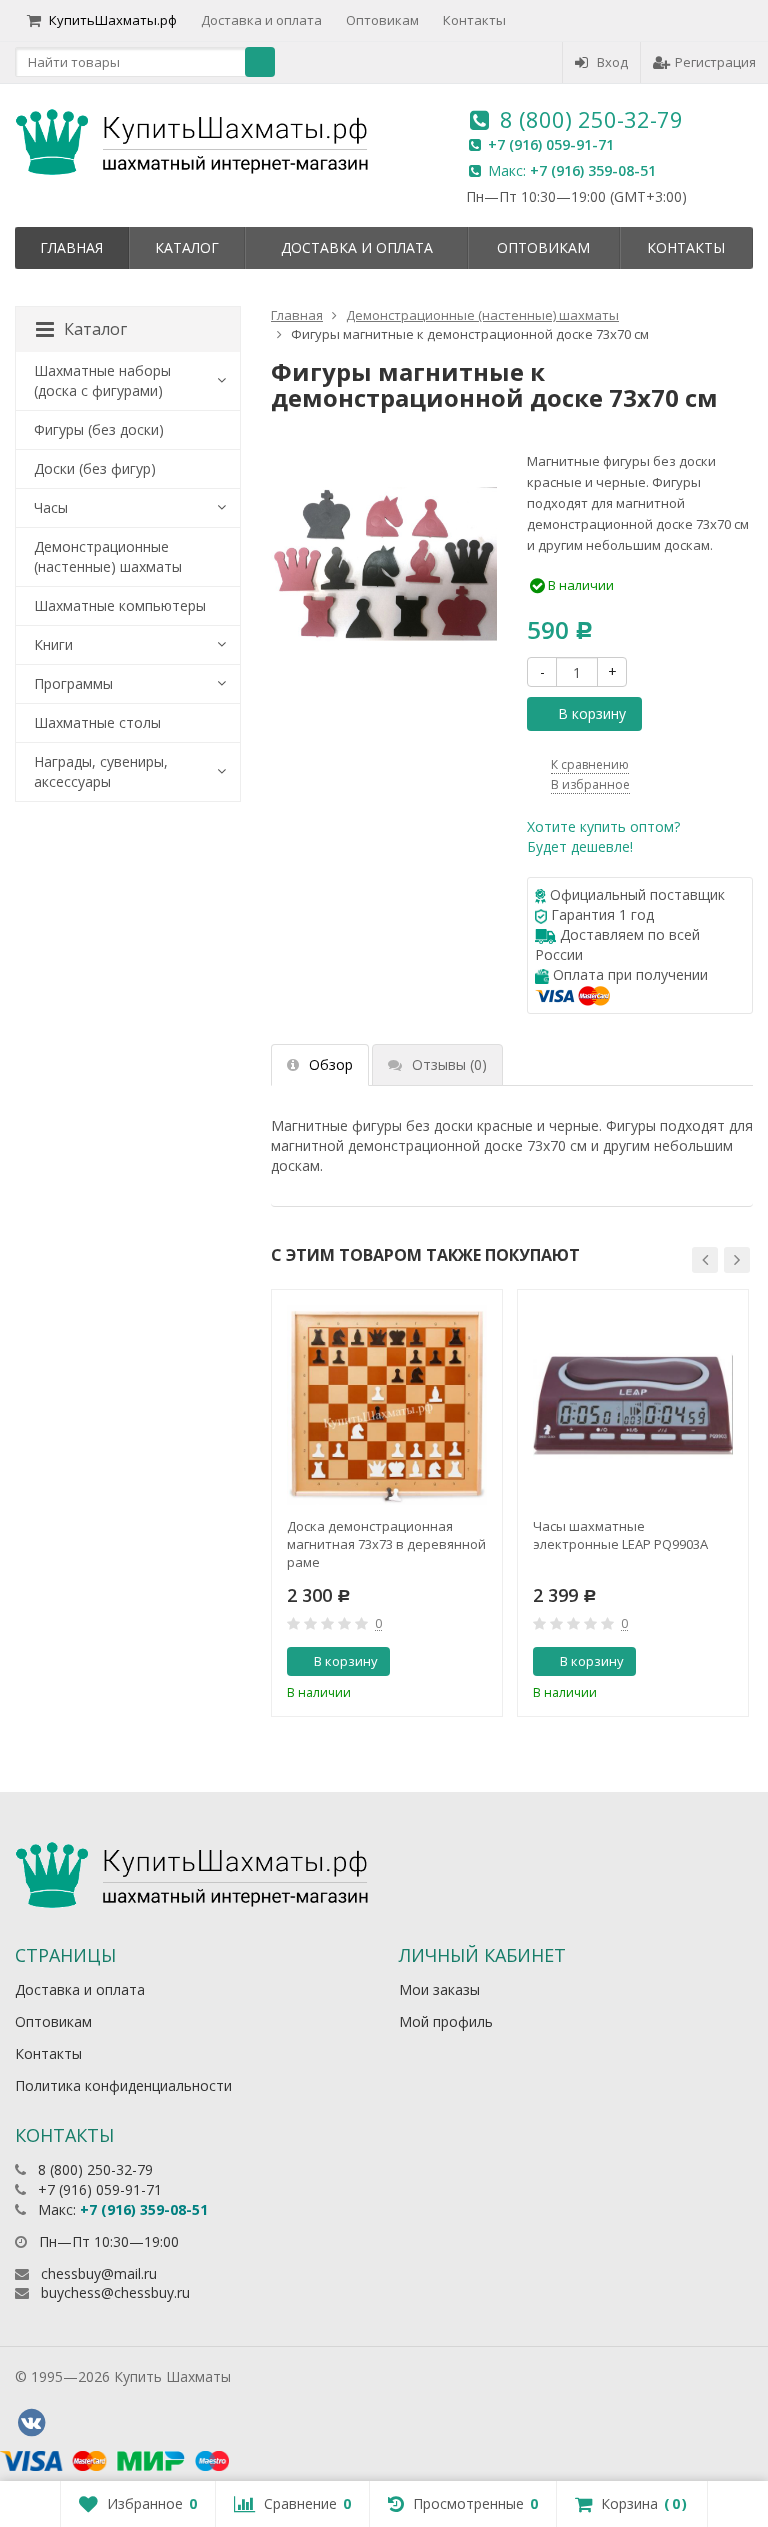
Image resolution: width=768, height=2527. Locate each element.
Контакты (474, 20)
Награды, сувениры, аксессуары (101, 771)
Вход (612, 62)
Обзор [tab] (331, 1064)
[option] (387, 1503)
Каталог (187, 247)
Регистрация (715, 62)
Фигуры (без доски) (99, 429)
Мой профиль (446, 2021)
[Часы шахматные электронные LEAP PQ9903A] (633, 1405)
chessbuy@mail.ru (99, 2273)
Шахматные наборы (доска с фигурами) (102, 380)
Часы (51, 507)
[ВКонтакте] (31, 2423)
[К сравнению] (447, 1662)
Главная (71, 247)
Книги (53, 644)
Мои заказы (439, 1989)
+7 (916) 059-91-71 (551, 144)
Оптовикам (382, 20)
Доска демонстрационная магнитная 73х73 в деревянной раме (386, 1544)
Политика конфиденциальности (123, 2085)
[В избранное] (480, 1662)
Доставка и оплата (261, 20)
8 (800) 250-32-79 (591, 119)
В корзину (592, 713)
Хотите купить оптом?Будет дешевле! (603, 836)
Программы (73, 683)
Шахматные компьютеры (120, 605)
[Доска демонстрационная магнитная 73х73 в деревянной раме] (387, 1405)
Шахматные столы (97, 722)
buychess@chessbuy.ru (115, 2292)
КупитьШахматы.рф (113, 20)
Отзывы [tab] (449, 1064)
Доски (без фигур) (95, 468)
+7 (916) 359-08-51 (593, 170)
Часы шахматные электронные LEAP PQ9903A (620, 1535)
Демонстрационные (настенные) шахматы (108, 556)
